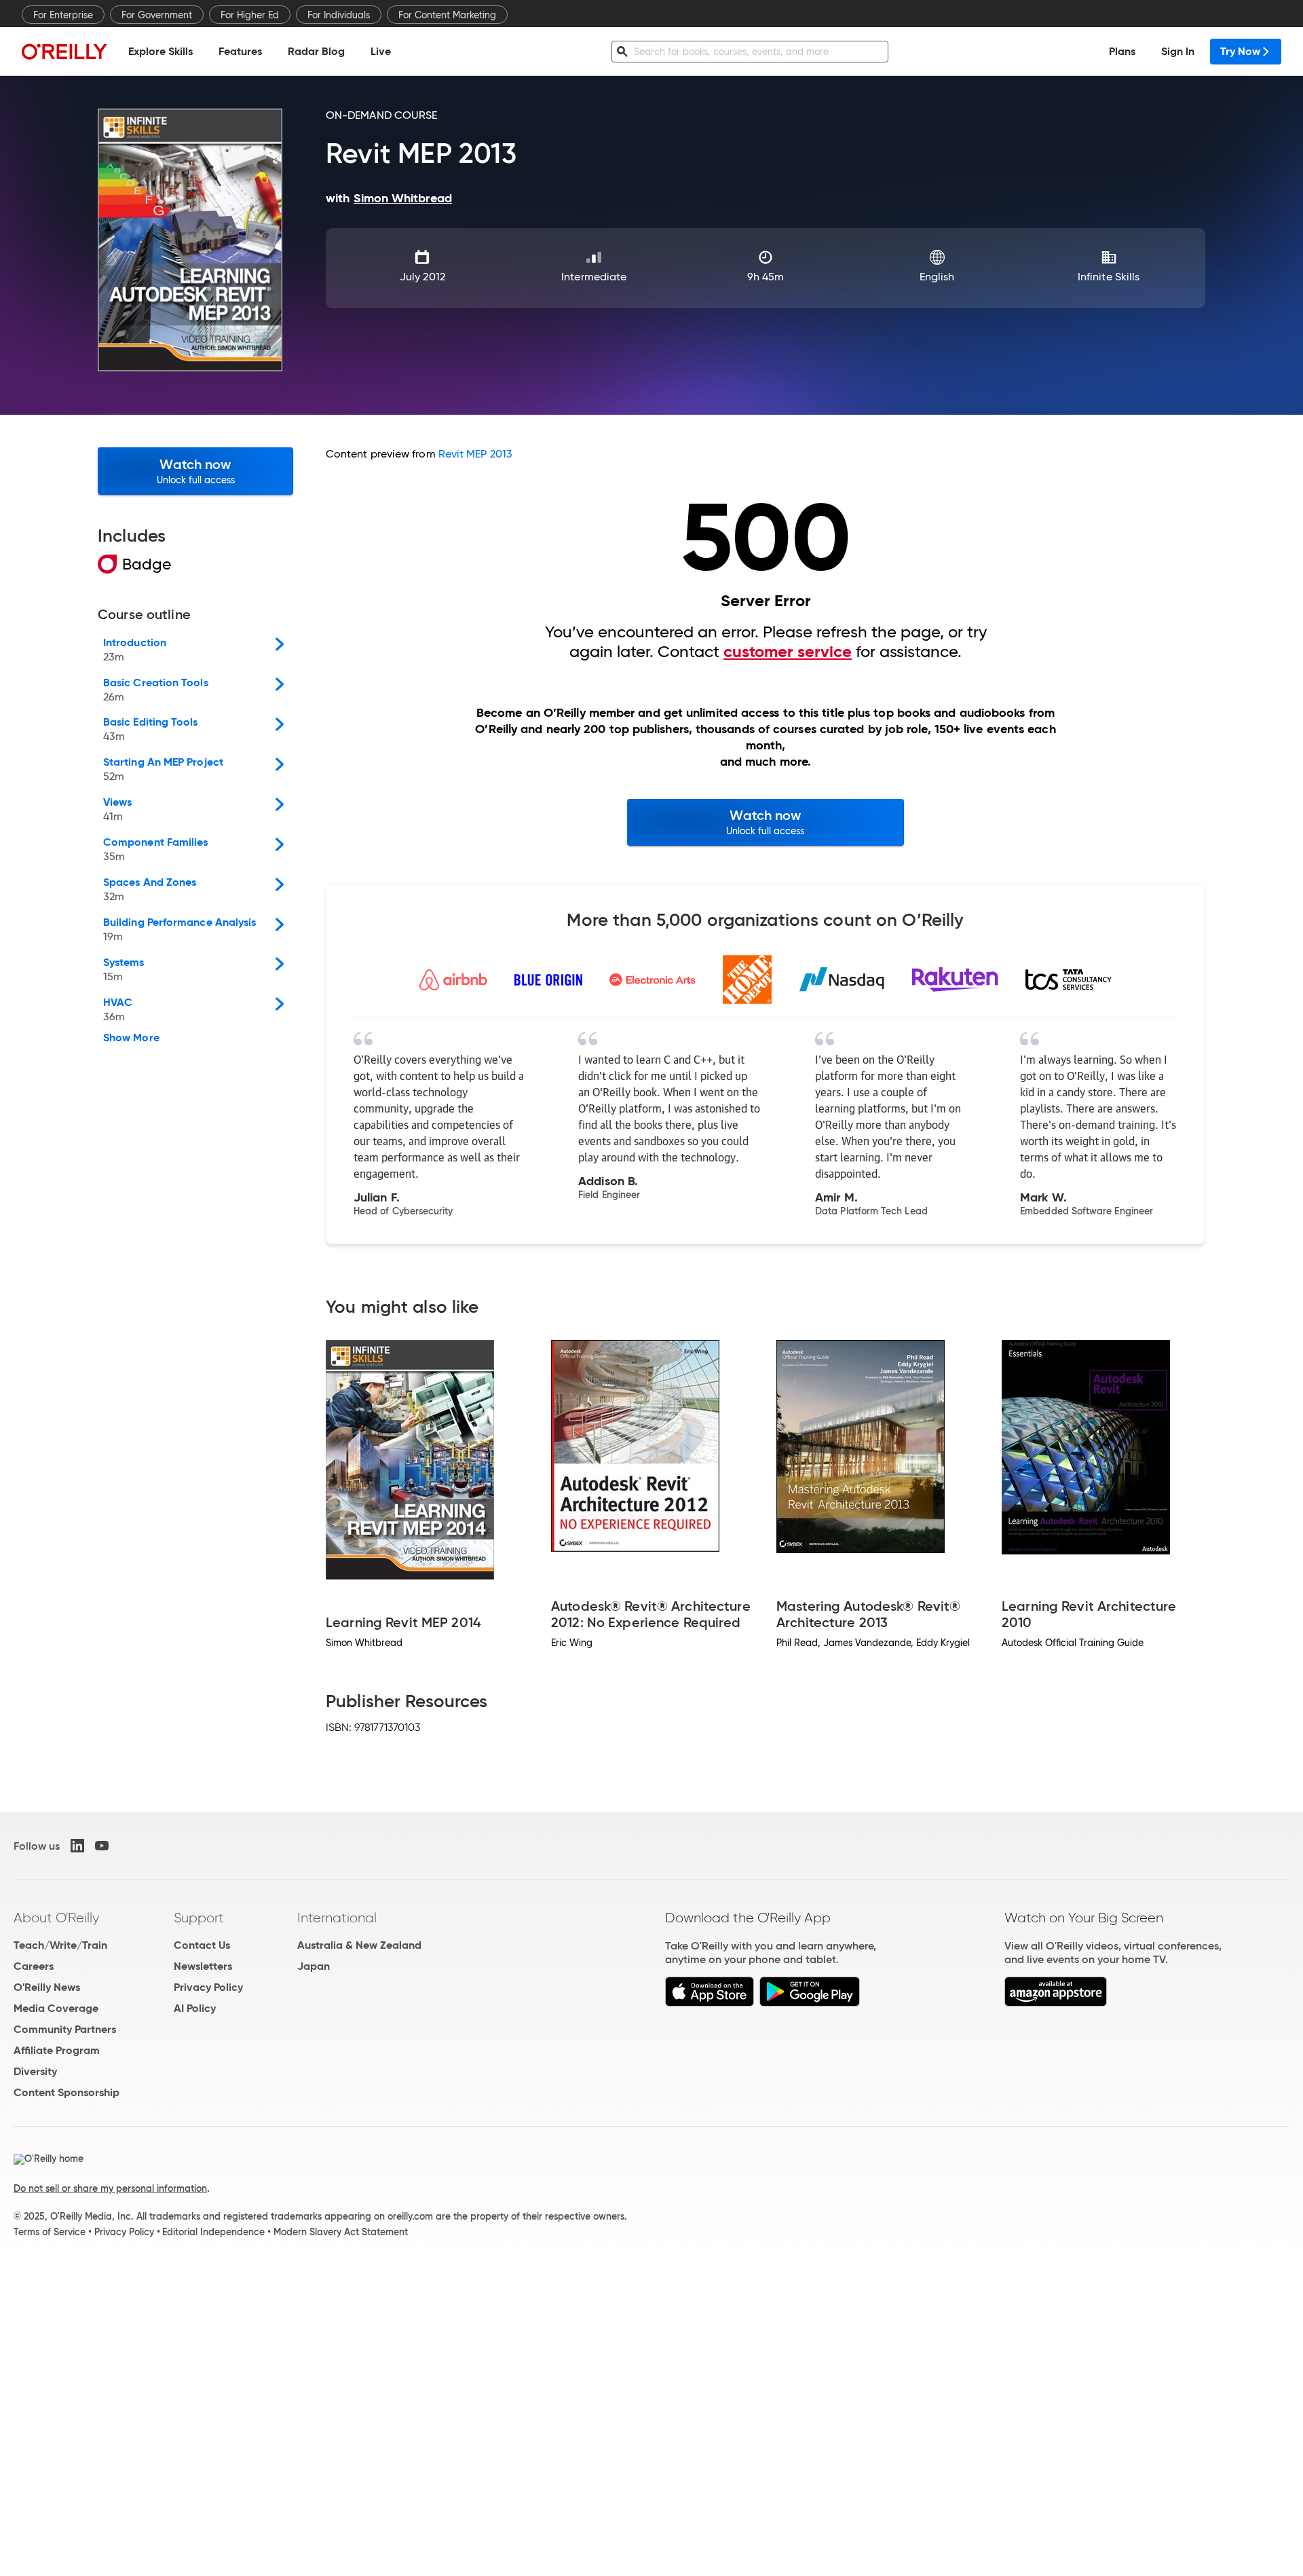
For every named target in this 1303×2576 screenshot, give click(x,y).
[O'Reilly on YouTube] (102, 1846)
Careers (34, 1966)
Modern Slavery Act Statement (341, 2232)
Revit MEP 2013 (475, 454)
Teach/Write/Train (60, 1945)
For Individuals (339, 15)
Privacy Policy (208, 1987)
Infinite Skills (1109, 277)
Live (381, 51)
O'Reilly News (47, 1987)
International (337, 1918)
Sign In (1178, 51)
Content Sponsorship (67, 2092)
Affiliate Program (57, 2050)
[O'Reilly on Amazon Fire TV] (1056, 2003)
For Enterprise (63, 15)
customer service (788, 652)
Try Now (1240, 51)
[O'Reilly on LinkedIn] (77, 1846)
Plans (1122, 51)
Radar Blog (316, 51)
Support (199, 1918)
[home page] (64, 51)
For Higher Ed (250, 15)
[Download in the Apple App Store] (710, 2003)
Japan (314, 1966)
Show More (131, 1038)
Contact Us (202, 1945)
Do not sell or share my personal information (110, 2188)
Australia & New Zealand (359, 1945)
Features (240, 51)
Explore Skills (160, 51)
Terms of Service (50, 2232)
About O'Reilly (56, 1918)
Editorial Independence (213, 2232)
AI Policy (195, 2008)
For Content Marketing (447, 15)
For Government (157, 15)
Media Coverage (56, 2008)
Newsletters (203, 1966)
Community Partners (65, 2029)
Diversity (35, 2071)
